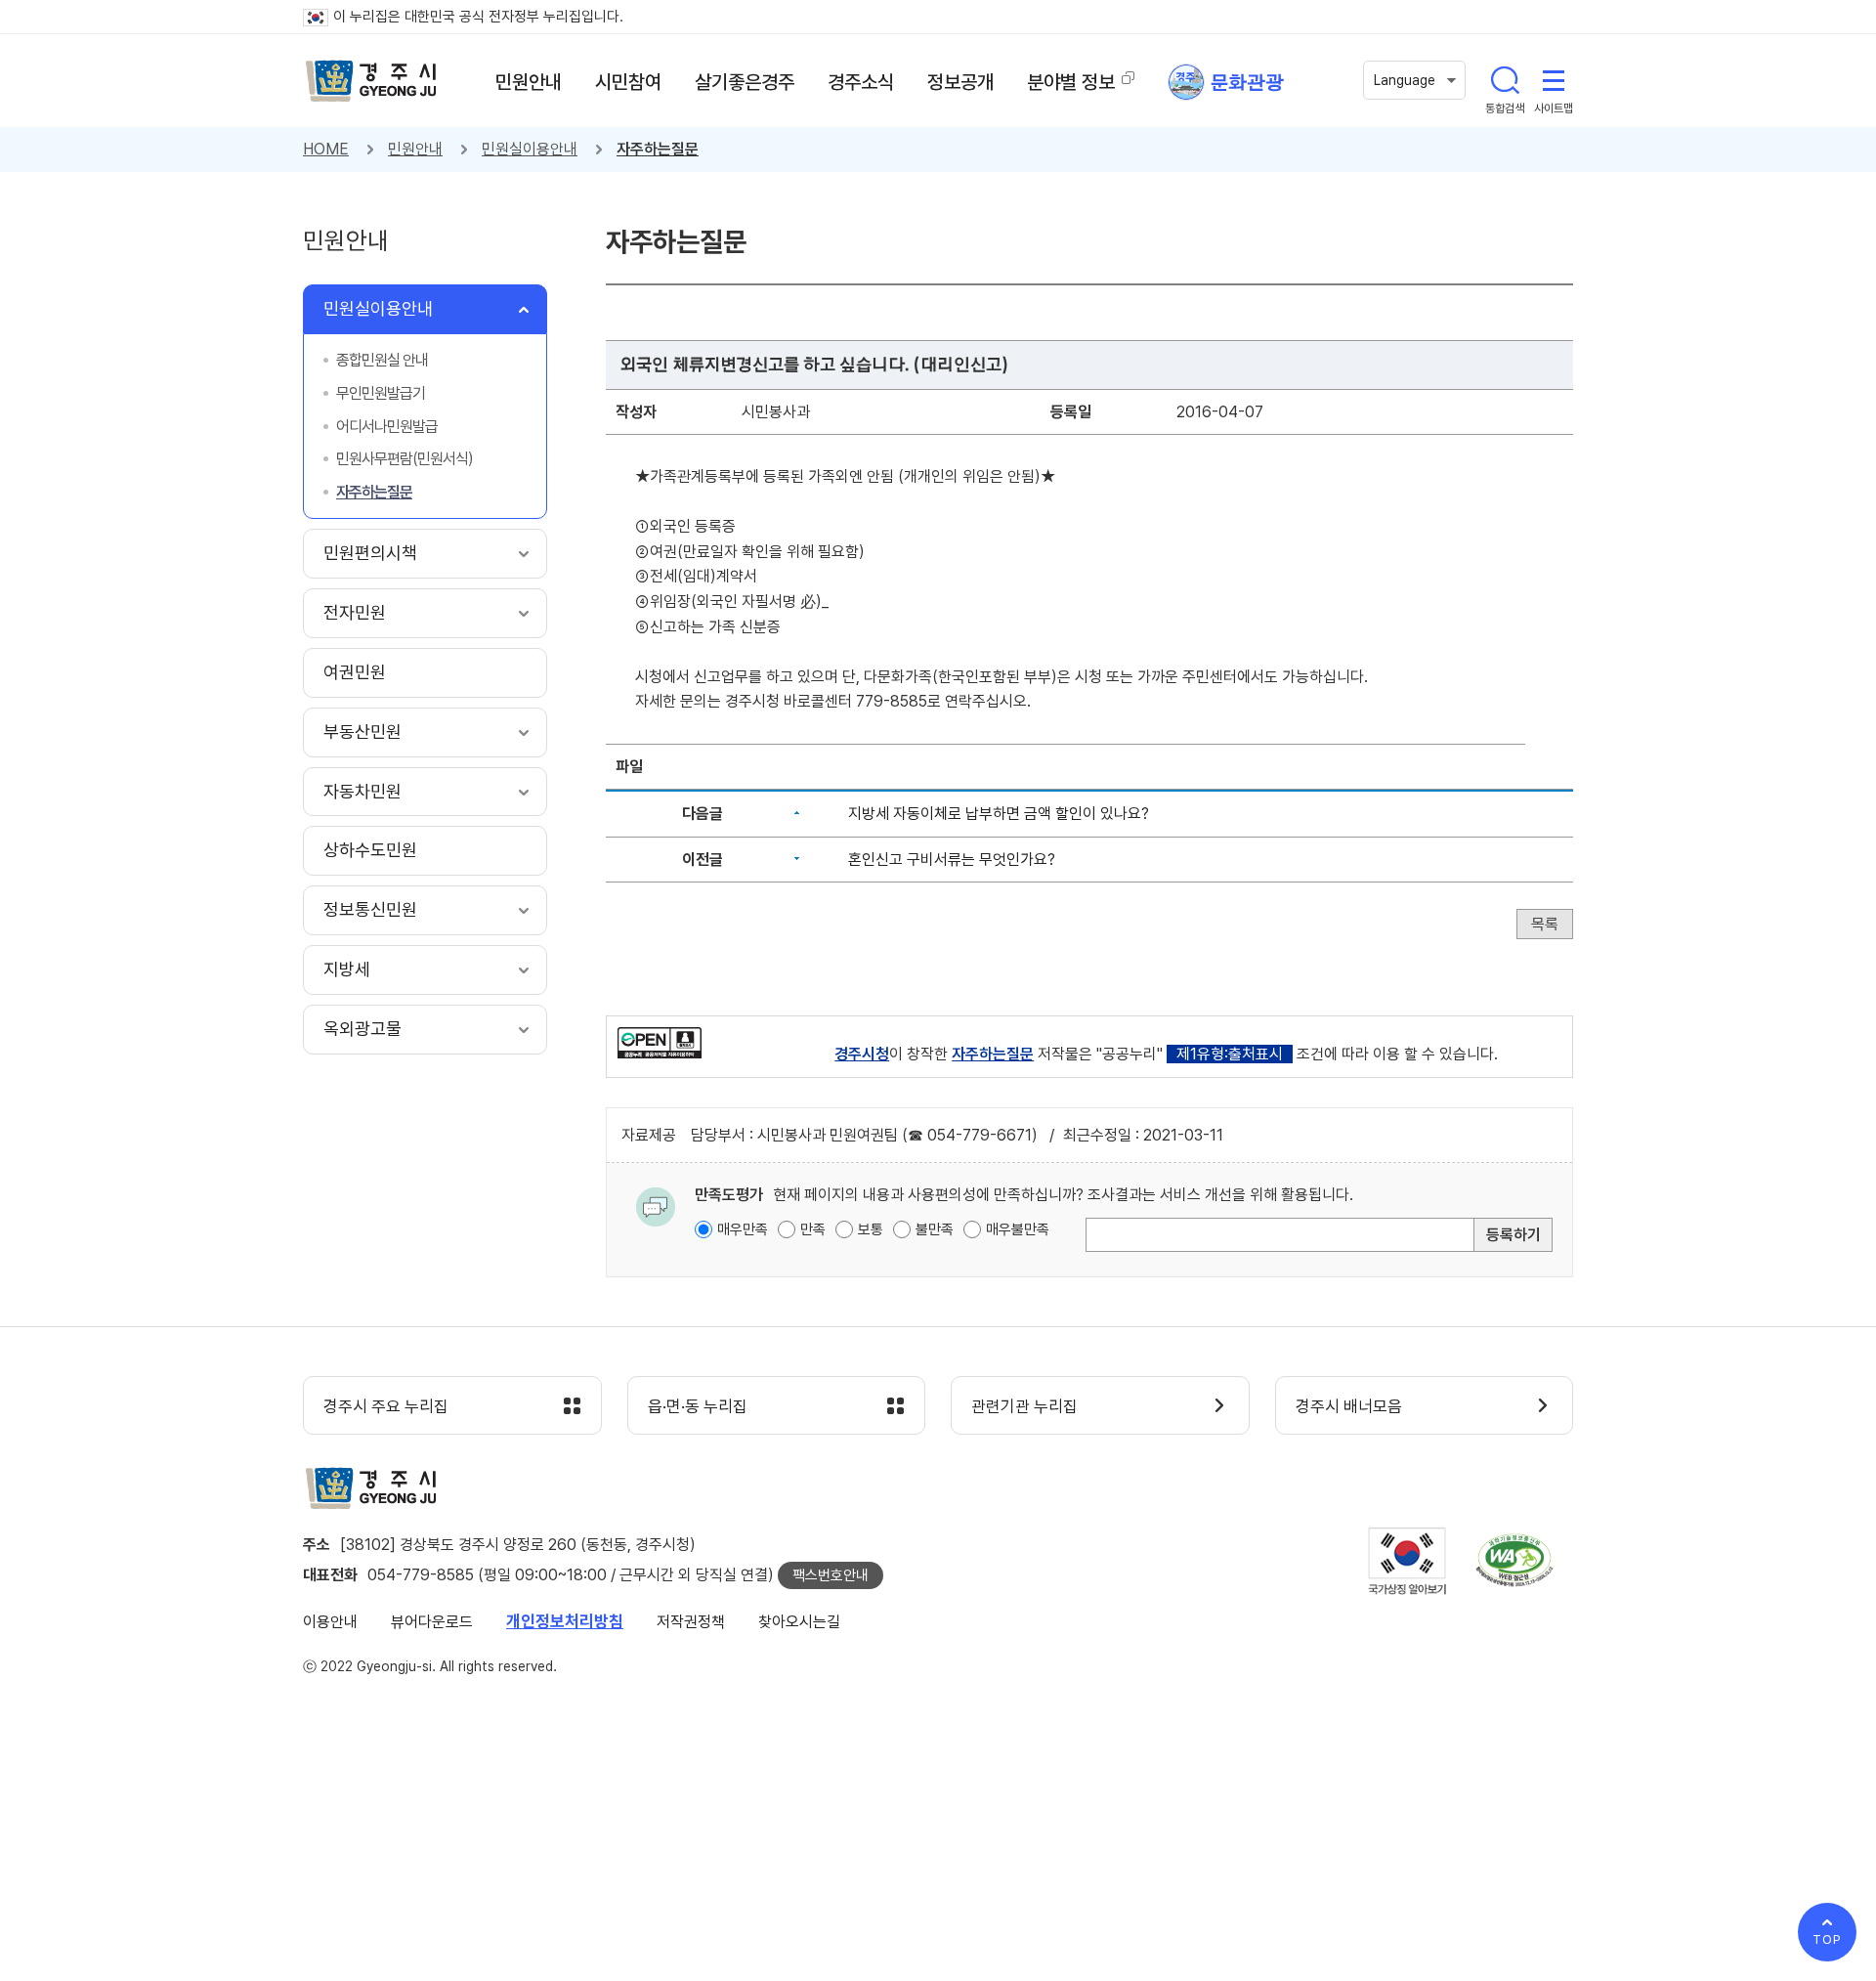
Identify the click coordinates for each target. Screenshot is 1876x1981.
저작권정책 (691, 1622)
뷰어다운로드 (432, 1622)
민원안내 (415, 149)
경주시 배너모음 (1349, 1406)
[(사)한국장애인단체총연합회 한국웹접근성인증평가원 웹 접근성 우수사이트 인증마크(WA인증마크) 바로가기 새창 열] (1514, 1560)
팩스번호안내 (831, 1575)
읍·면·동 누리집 (698, 1406)
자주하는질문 (658, 149)
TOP (1827, 1939)
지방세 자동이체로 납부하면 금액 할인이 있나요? (999, 814)
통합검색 (1505, 80)
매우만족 (743, 1229)
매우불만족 (1018, 1229)
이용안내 (330, 1622)
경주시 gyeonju (371, 81)
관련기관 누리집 (1024, 1406)
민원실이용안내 (530, 149)
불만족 (935, 1229)
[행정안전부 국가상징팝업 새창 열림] (1407, 1561)
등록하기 (1514, 1235)
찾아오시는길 (799, 1622)
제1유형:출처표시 (1230, 1054)
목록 (1545, 924)
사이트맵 (1554, 80)
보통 (871, 1229)
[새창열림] (660, 1041)
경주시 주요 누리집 (386, 1406)
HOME (326, 149)
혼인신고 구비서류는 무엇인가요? (952, 860)
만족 (813, 1229)
